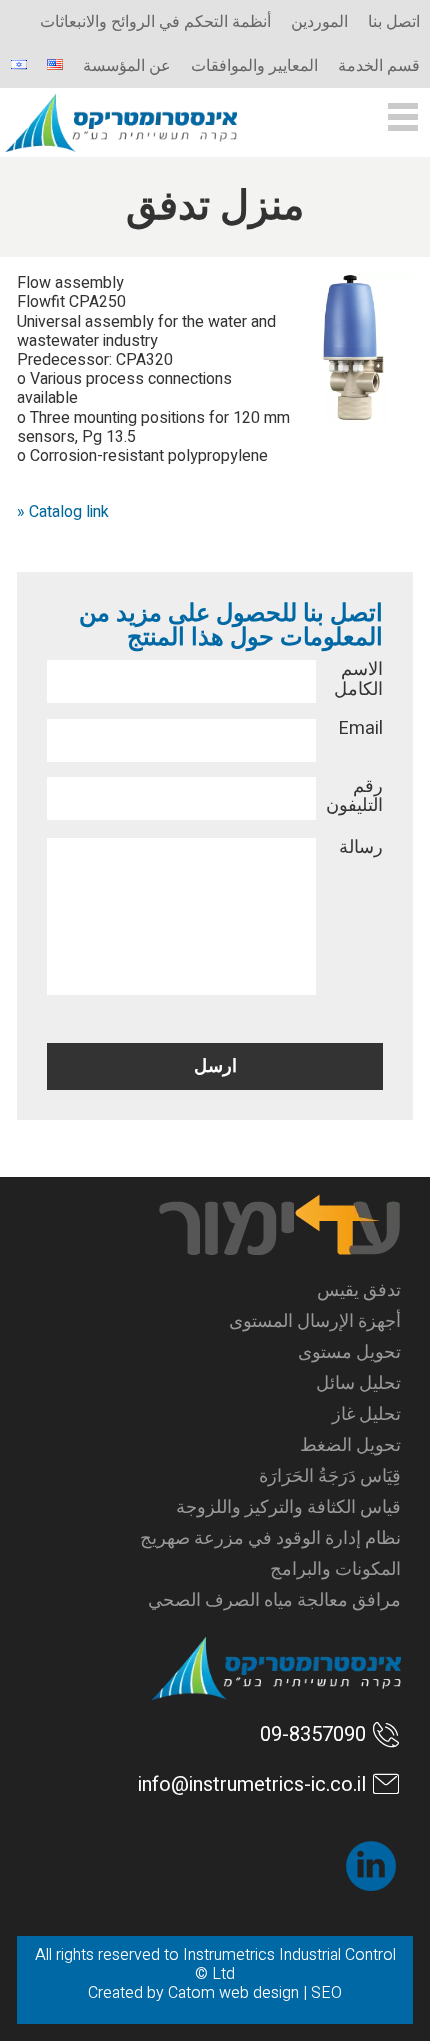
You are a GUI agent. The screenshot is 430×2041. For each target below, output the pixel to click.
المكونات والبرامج (335, 1569)
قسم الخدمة (379, 66)
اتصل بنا (394, 22)
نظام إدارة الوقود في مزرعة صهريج (270, 1538)
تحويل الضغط (350, 1445)
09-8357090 (313, 1734)
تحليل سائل (358, 1383)
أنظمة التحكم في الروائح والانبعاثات (155, 22)
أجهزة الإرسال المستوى (315, 1321)
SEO (326, 1993)
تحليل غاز (366, 1414)
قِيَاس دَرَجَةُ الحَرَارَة (330, 1476)
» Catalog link (63, 512)
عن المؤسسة (127, 66)
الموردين (319, 22)
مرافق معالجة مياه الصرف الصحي (274, 1600)
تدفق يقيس (359, 1290)
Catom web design (233, 1993)
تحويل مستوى (349, 1352)
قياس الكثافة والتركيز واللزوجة (288, 1507)
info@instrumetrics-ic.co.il (252, 1784)
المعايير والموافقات (254, 66)
